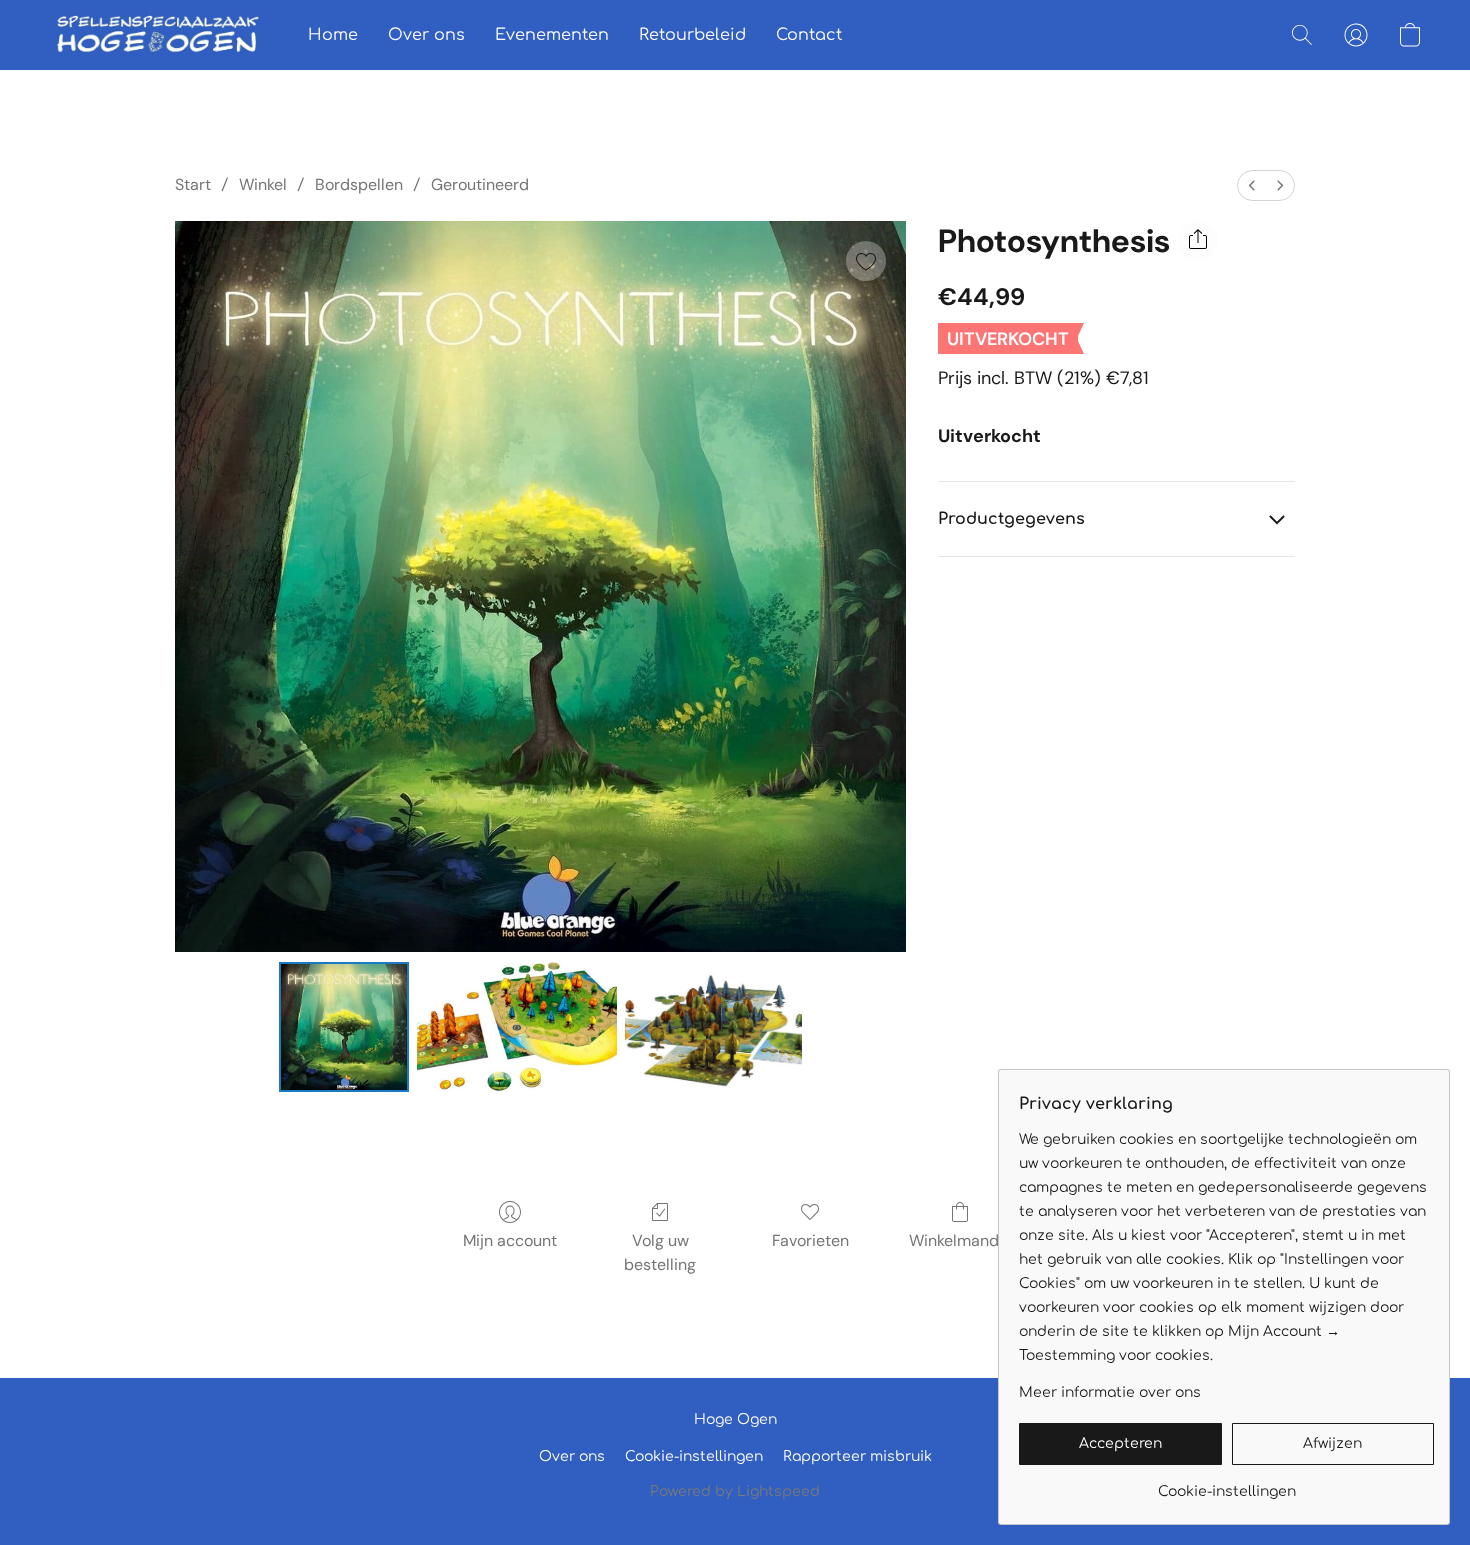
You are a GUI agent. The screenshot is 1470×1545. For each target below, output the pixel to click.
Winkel (263, 184)
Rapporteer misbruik (857, 1456)
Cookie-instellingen (694, 1456)
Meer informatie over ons (1110, 1392)
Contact (809, 35)
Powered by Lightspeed (735, 1491)
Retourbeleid (692, 35)
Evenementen (552, 35)
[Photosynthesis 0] (344, 1027)
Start (193, 184)
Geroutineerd (480, 184)
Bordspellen (359, 184)
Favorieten (810, 1240)
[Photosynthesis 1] (517, 1027)
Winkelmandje (960, 1240)
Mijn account (510, 1240)
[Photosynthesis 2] (713, 1027)
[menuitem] (1252, 185)
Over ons (426, 35)
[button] (158, 35)
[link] (1226, 1484)
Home (333, 35)
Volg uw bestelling (660, 1252)
